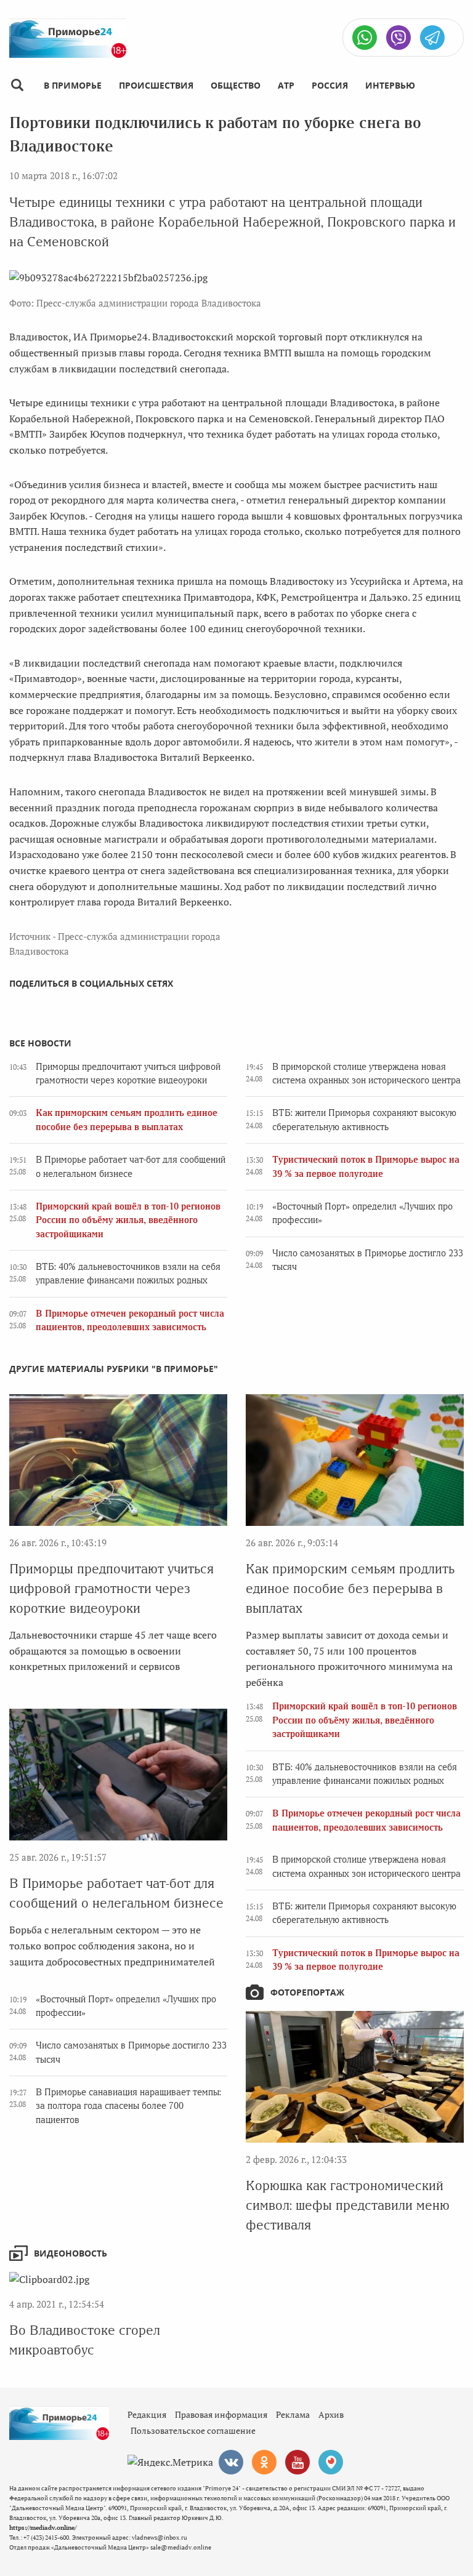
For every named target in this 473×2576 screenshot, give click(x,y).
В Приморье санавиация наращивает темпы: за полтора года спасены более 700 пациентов (128, 2106)
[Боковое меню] (17, 85)
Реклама (293, 2414)
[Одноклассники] (264, 2462)
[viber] (398, 38)
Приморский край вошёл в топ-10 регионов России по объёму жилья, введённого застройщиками (128, 1220)
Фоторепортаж (307, 1992)
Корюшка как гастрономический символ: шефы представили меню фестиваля (348, 2205)
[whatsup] (365, 38)
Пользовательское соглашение (193, 2430)
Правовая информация (221, 2414)
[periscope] (331, 2462)
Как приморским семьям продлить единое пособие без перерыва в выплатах (350, 1588)
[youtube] (297, 2462)
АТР (286, 85)
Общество (236, 85)
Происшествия (156, 85)
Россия (330, 85)
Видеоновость (71, 2253)
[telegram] (432, 38)
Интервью (390, 85)
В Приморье (73, 85)
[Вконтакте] (231, 2462)
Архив (331, 2414)
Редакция (147, 2414)
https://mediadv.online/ (43, 2528)
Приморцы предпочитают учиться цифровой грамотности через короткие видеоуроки (111, 1588)
